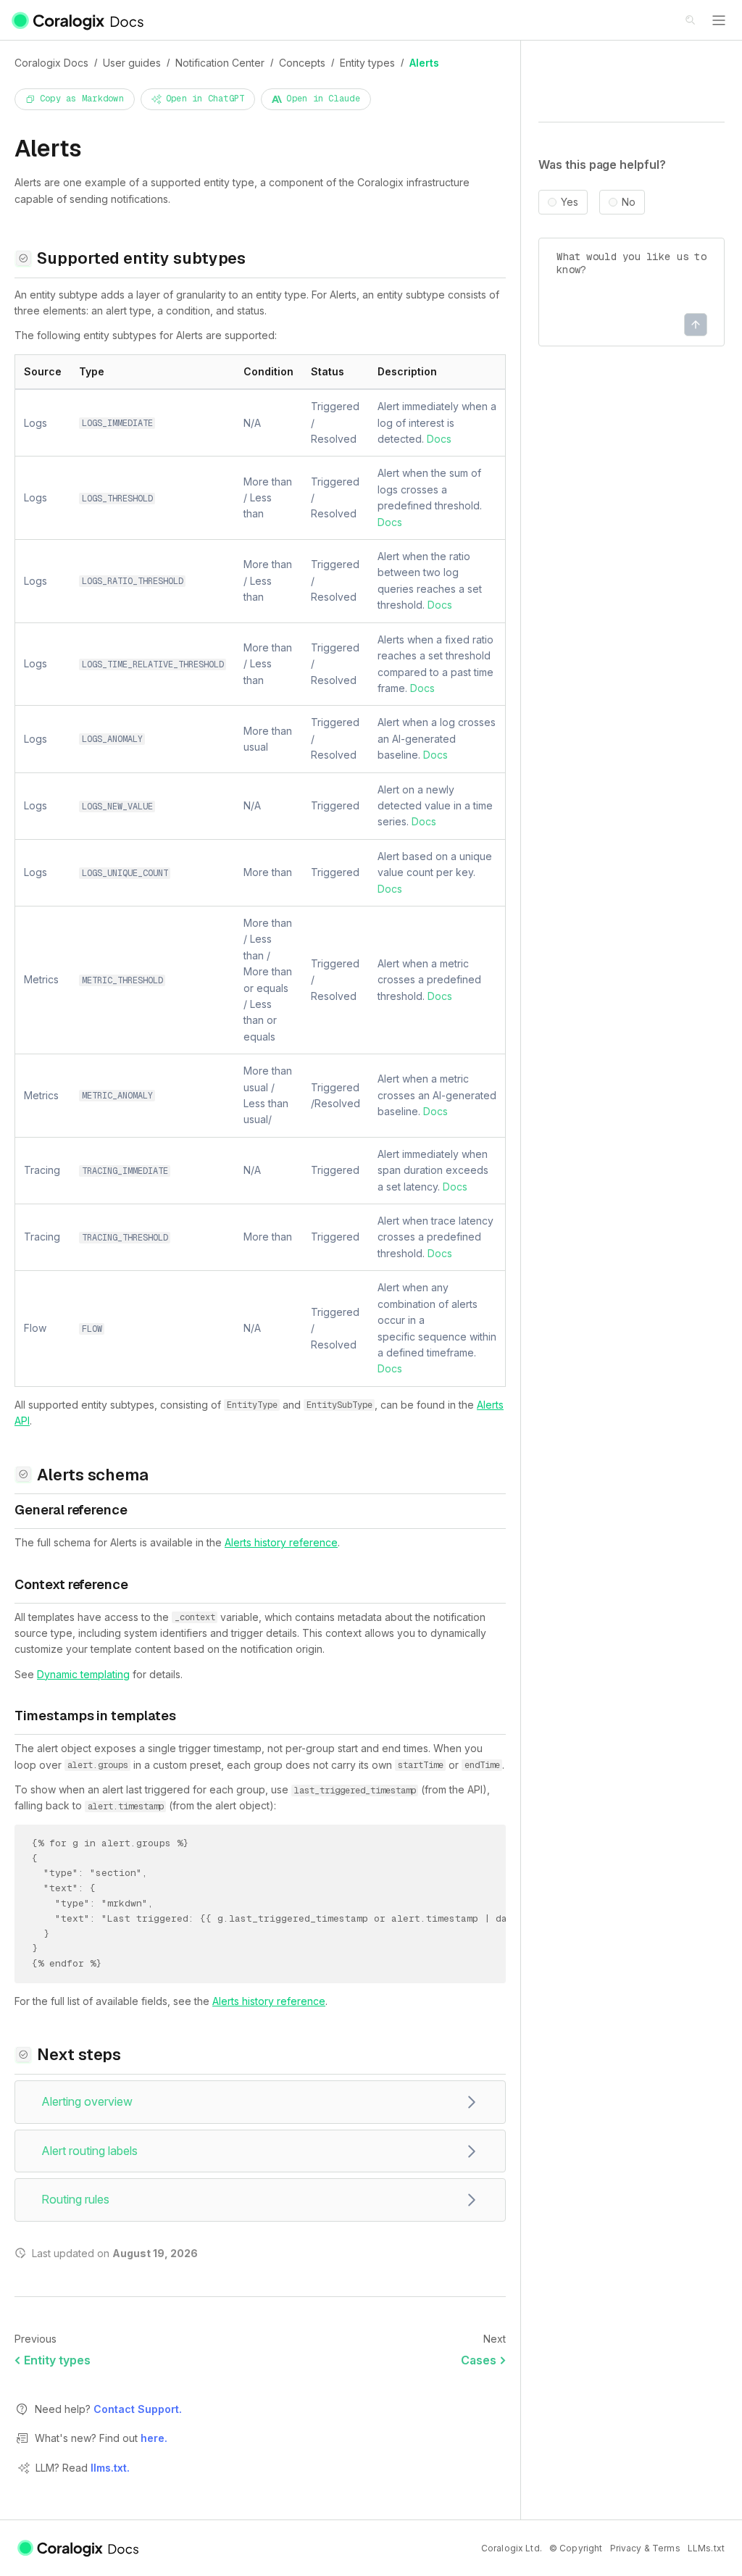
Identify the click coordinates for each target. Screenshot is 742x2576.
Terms (666, 2548)
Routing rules (75, 2199)
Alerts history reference (281, 1542)
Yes (570, 202)
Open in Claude (323, 99)
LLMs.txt (706, 2548)
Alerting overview (87, 2101)
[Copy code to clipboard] (499, 1846)
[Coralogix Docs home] (79, 2548)
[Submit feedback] (696, 325)
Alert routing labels (89, 2151)
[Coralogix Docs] (79, 20)
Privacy (626, 2548)
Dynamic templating (83, 1674)
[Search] (691, 21)
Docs (439, 439)
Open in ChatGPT (205, 99)
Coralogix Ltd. (512, 2548)
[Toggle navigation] (719, 20)
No (629, 202)
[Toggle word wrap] (479, 1846)
